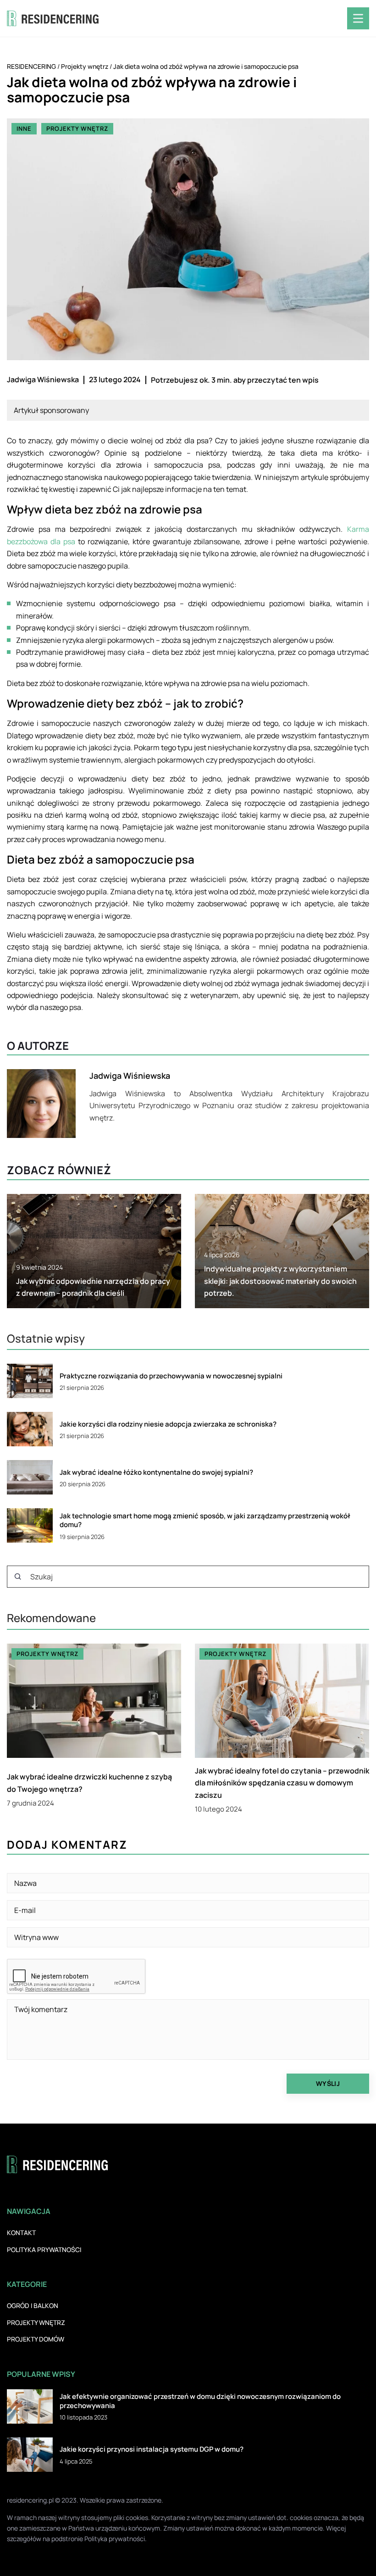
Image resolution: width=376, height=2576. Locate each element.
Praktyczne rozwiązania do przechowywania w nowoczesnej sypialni (171, 1376)
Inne (24, 128)
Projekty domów (36, 2339)
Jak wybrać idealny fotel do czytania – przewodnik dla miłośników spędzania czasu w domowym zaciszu (282, 1783)
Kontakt (21, 2233)
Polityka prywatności (44, 2250)
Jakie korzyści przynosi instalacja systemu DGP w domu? (152, 2449)
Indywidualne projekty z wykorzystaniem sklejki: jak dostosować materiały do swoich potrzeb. (280, 1281)
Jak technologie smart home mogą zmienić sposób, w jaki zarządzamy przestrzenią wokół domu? (205, 1520)
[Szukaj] (18, 1577)
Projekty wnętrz (77, 128)
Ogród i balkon (33, 2306)
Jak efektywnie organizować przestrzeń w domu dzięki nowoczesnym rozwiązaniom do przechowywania (200, 2401)
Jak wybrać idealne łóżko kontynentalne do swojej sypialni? (156, 1472)
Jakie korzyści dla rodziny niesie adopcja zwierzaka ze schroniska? (168, 1424)
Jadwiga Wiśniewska (43, 379)
